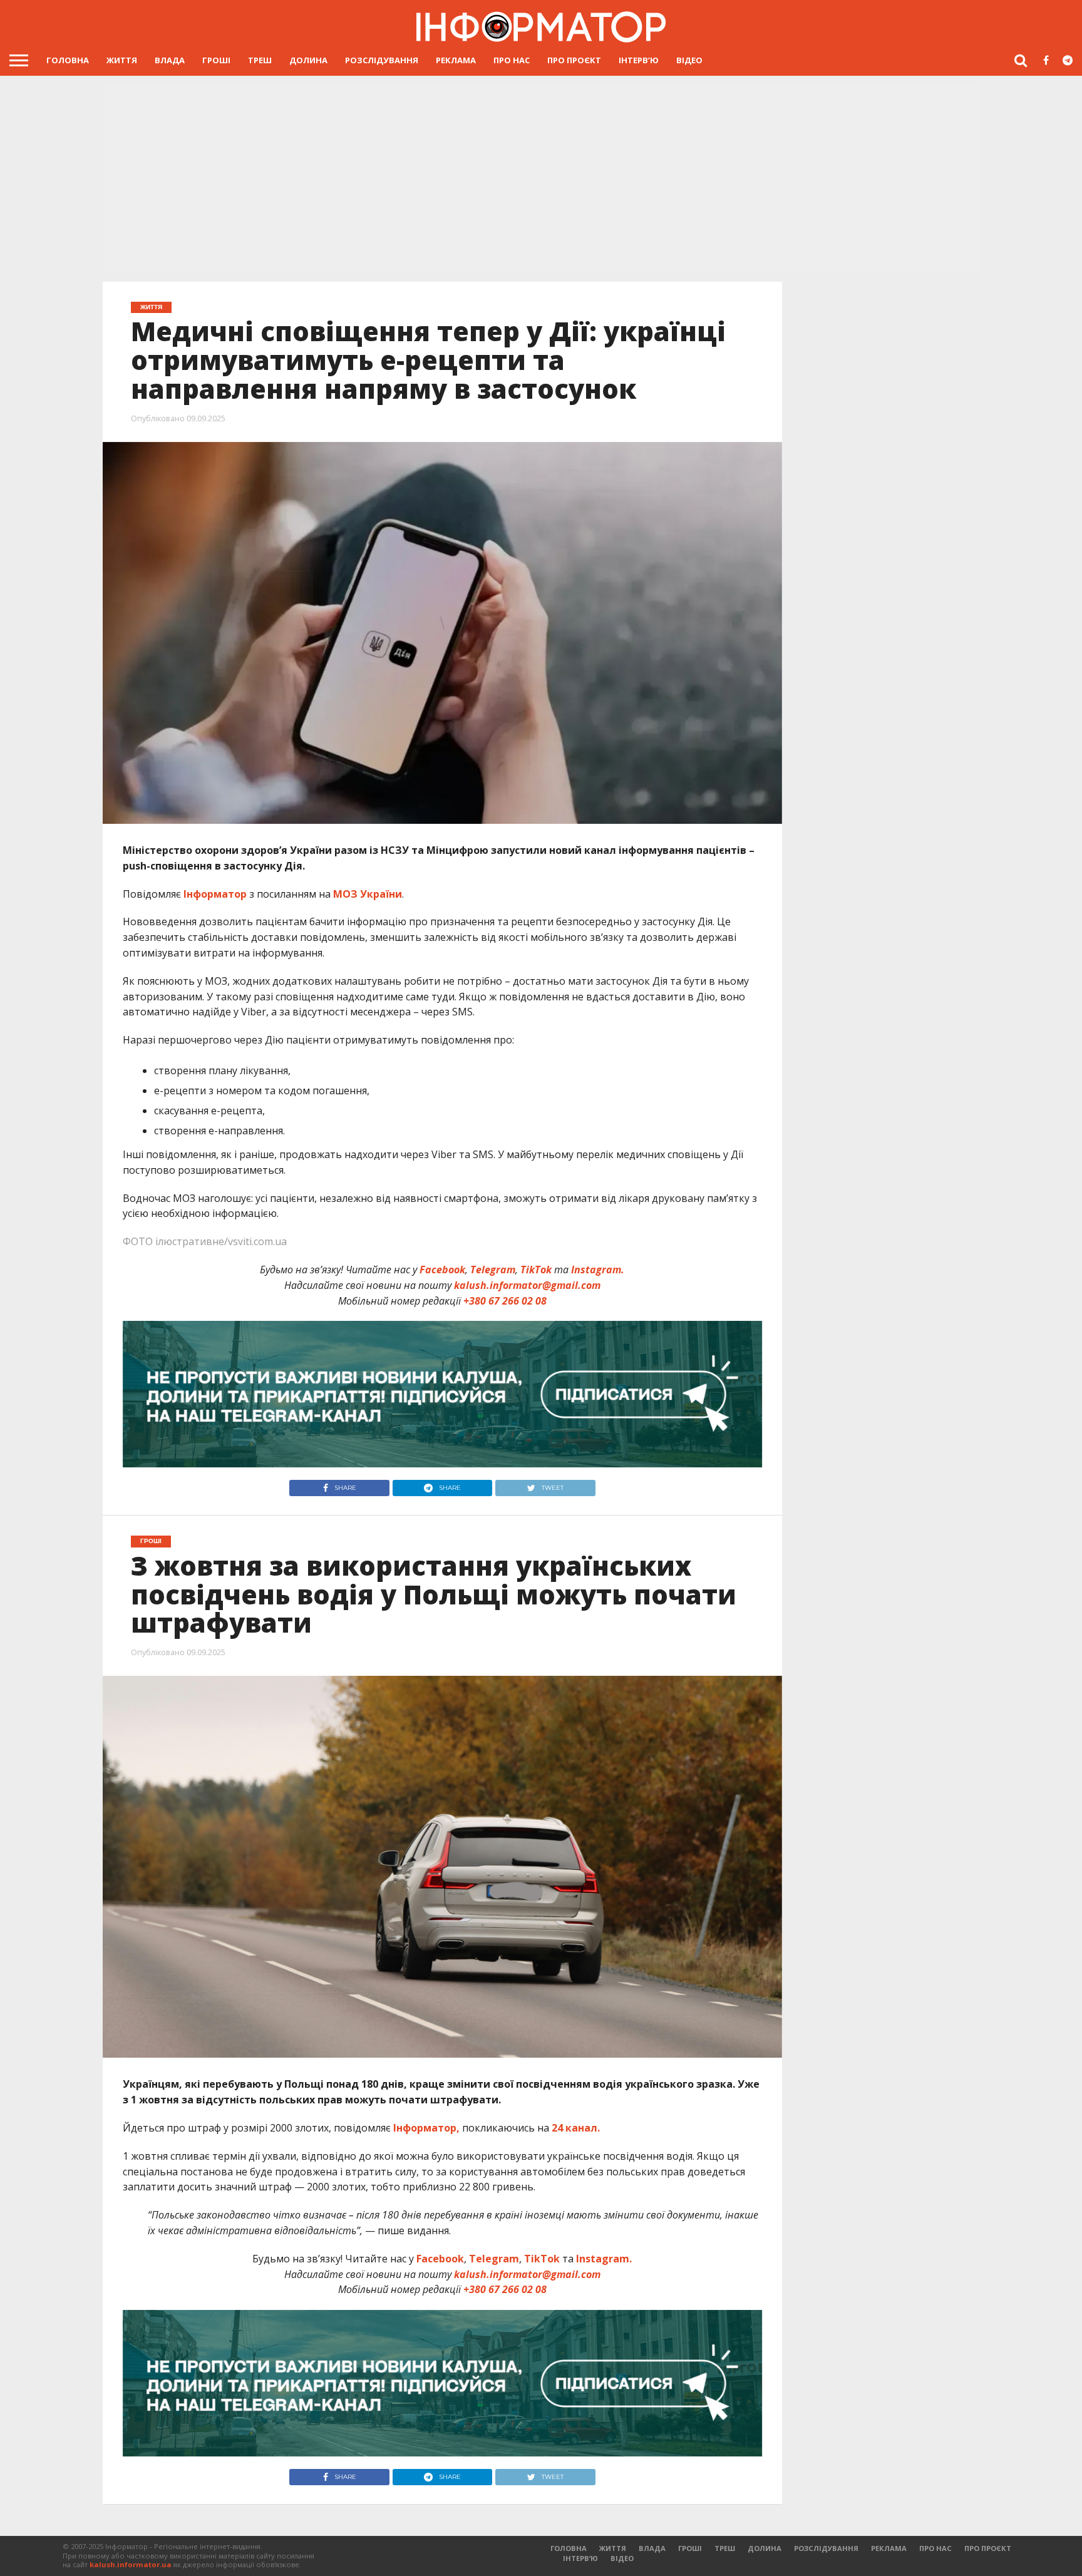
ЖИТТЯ (122, 60)
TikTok (536, 1270)
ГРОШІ (216, 60)
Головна (68, 60)
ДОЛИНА (308, 60)
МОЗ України (368, 894)
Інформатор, (426, 2128)
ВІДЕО (689, 60)
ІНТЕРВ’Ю (639, 60)
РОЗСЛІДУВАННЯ (382, 60)
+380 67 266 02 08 (505, 1301)
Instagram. (598, 1270)
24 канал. (574, 2128)
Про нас (512, 60)
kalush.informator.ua (131, 2564)
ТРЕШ (260, 60)
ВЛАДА (170, 60)
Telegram (493, 1270)
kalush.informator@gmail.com (527, 1285)
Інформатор (215, 894)
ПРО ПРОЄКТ (574, 60)
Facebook (442, 1270)
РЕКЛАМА (456, 60)
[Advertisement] (541, 178)
